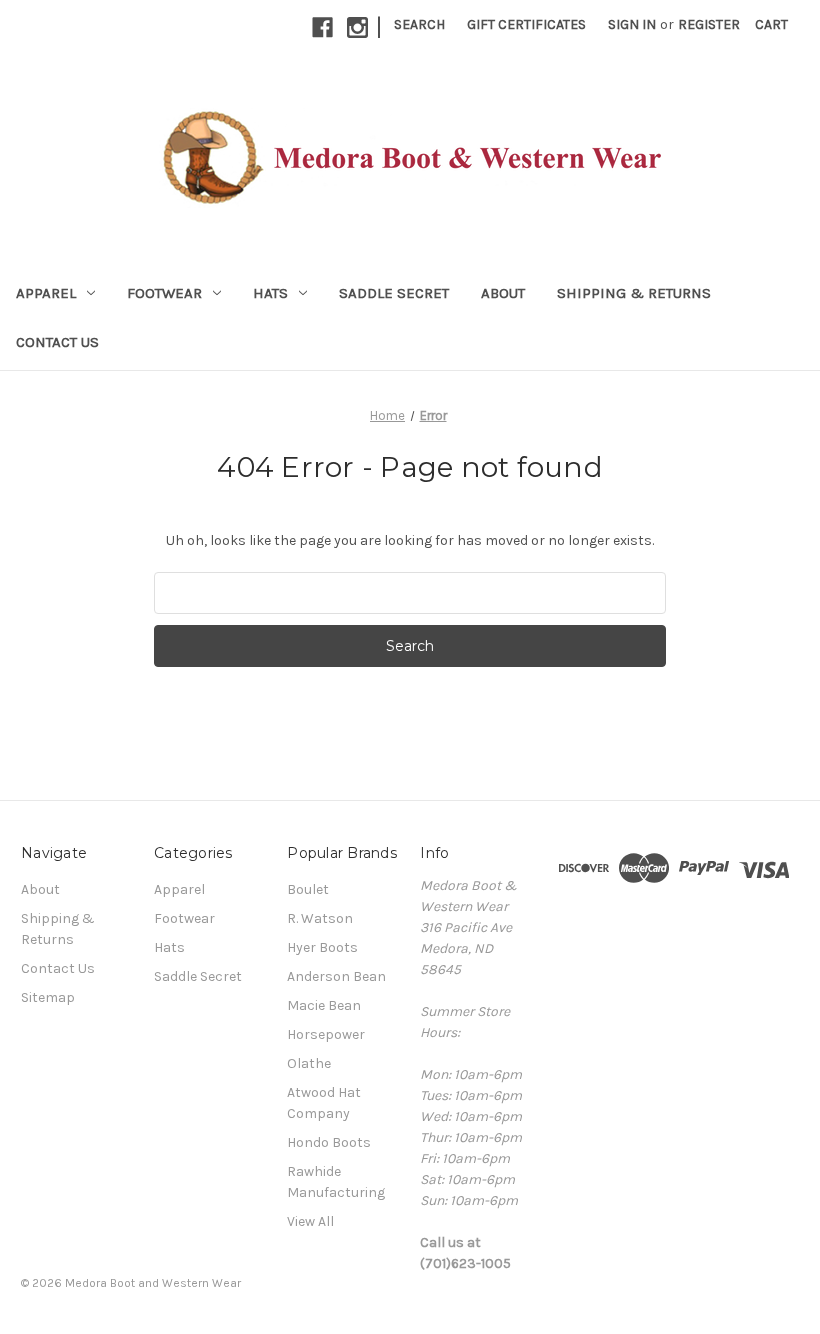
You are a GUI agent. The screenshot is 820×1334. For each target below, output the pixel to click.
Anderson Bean (336, 976)
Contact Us (57, 342)
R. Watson (320, 918)
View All (310, 1221)
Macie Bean (324, 1005)
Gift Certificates (526, 24)
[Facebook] (322, 27)
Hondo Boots (329, 1142)
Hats (270, 293)
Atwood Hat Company (324, 1103)
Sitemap (48, 997)
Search (419, 24)
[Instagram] (357, 27)
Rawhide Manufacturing (336, 1182)
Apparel (46, 293)
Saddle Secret (394, 293)
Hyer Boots (322, 947)
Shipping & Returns (634, 293)
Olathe (309, 1063)
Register (709, 24)
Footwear (164, 293)
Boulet (308, 889)
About (503, 293)
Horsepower (326, 1034)
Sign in (632, 24)
